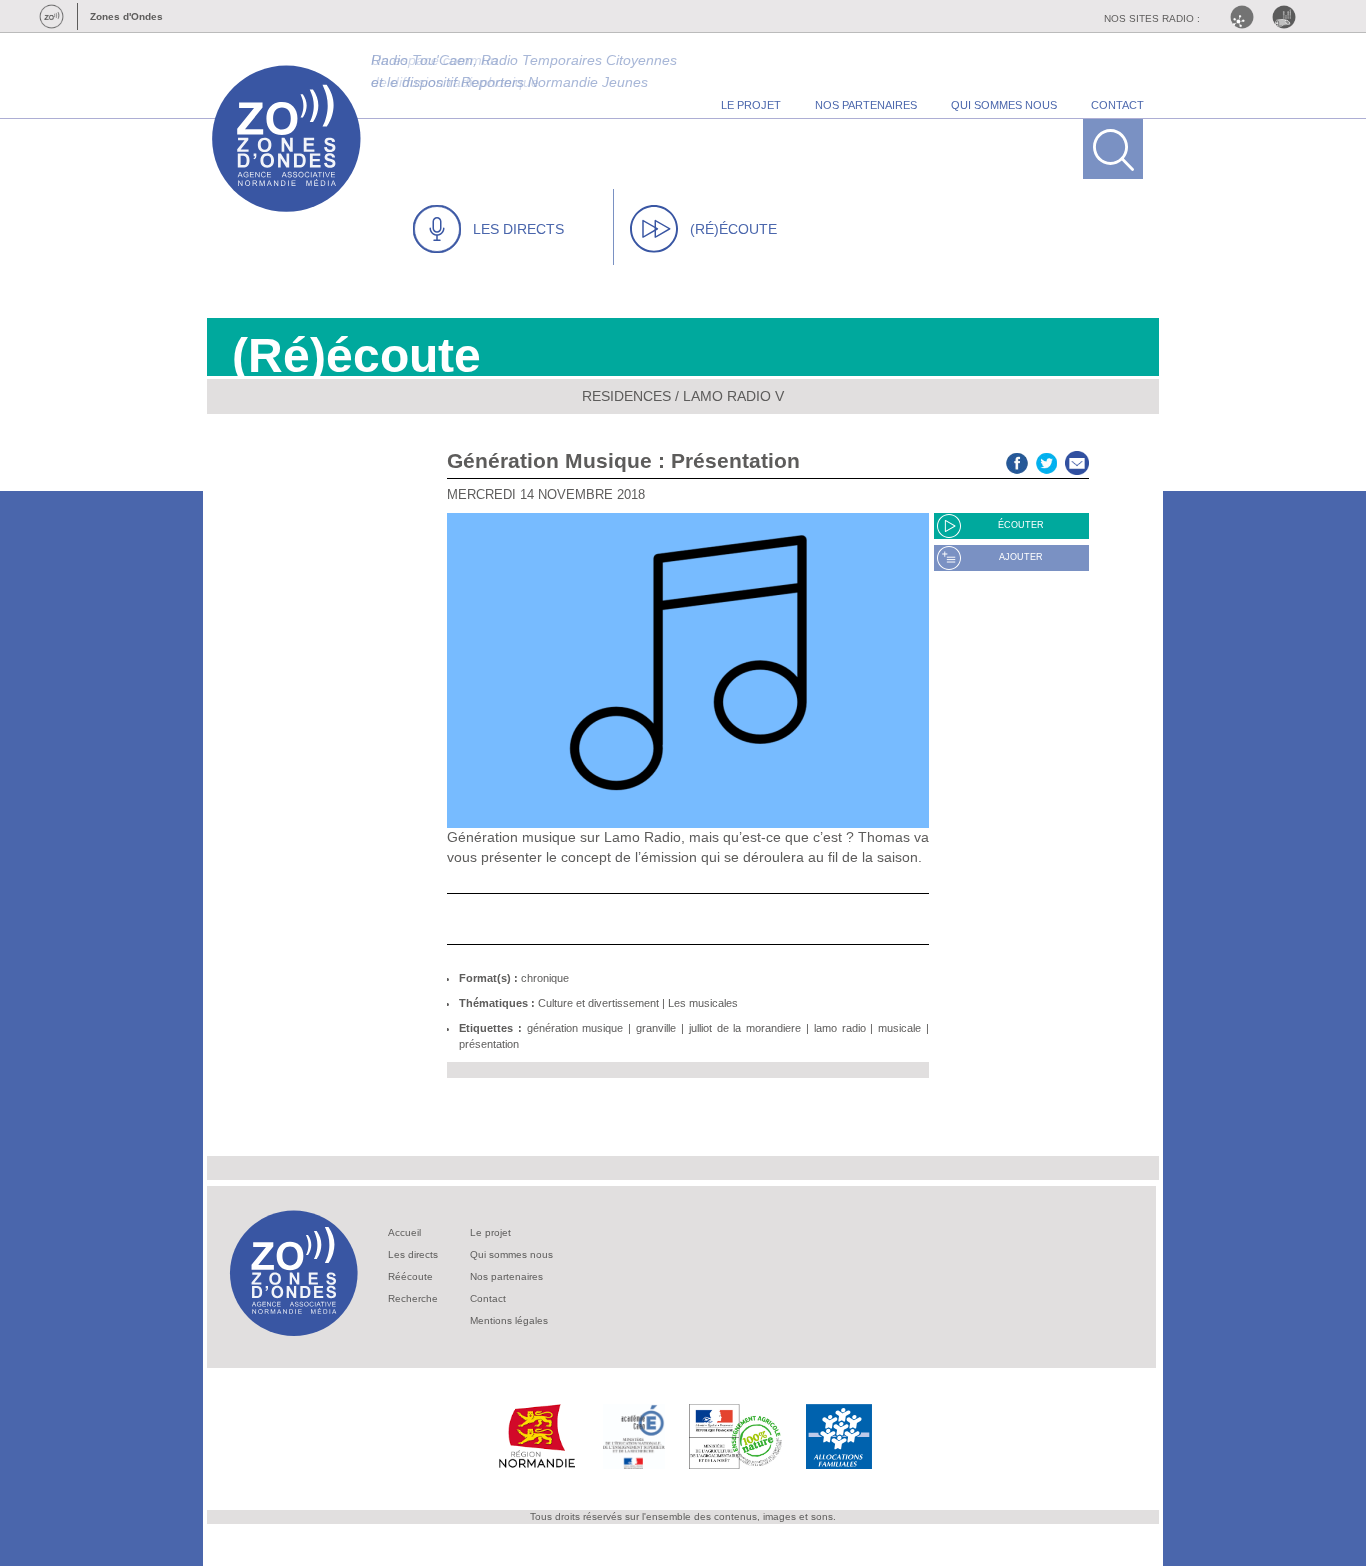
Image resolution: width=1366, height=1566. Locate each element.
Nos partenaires (506, 1276)
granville (656, 1028)
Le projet (490, 1232)
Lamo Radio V (733, 396)
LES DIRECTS (518, 229)
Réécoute (410, 1276)
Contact (488, 1298)
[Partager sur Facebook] (1017, 460)
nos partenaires (866, 105)
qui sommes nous (1004, 105)
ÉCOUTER (1021, 525)
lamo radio (840, 1028)
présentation (489, 1044)
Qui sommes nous (511, 1254)
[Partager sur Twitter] (1047, 460)
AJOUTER (1021, 557)
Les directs (413, 1254)
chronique (545, 978)
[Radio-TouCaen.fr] (1289, 17)
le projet (751, 105)
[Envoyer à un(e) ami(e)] (1077, 460)
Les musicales (703, 1003)
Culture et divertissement (598, 1003)
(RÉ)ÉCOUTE (733, 229)
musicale (899, 1028)
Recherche (413, 1298)
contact (1117, 105)
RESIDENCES (626, 396)
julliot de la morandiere (745, 1028)
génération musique (575, 1028)
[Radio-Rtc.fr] (1247, 17)
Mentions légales (509, 1320)
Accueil (404, 1232)
